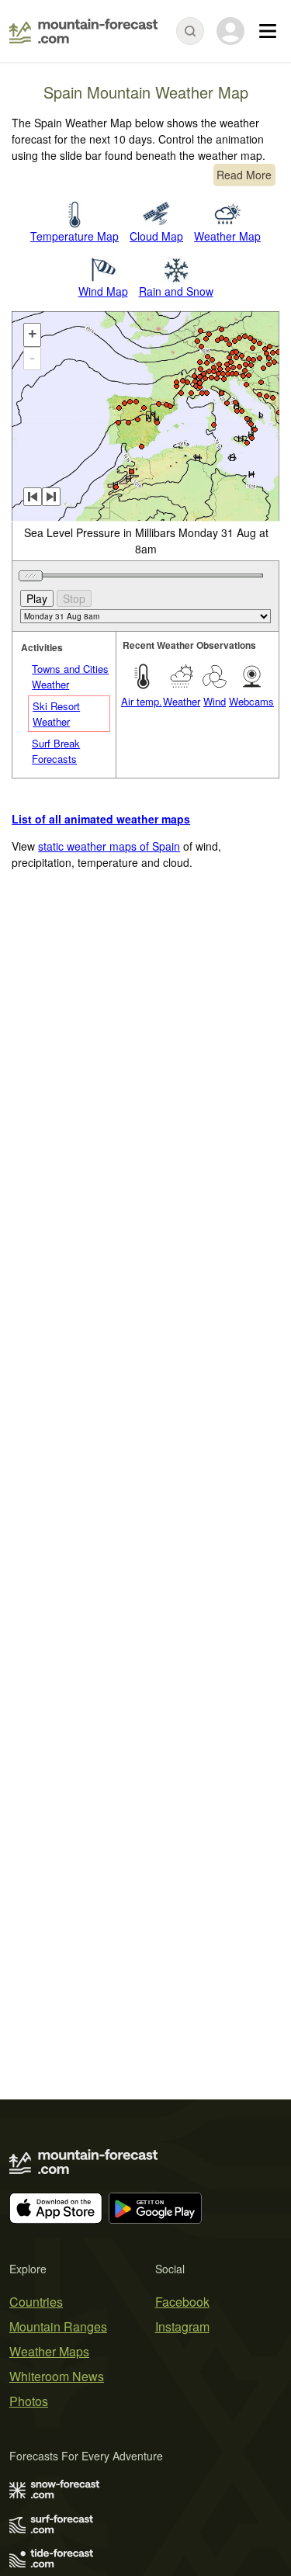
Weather (182, 701)
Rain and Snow (176, 291)
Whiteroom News (57, 2376)
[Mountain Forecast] (83, 31)
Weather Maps (49, 2351)
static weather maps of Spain (109, 846)
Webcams (251, 701)
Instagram (182, 2326)
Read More (244, 175)
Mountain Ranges (58, 2326)
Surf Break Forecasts (56, 751)
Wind (215, 701)
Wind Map (103, 291)
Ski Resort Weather (56, 714)
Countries (36, 2302)
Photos (29, 2401)
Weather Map (227, 236)
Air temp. (142, 701)
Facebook (182, 2302)
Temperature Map (74, 236)
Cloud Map (156, 236)
